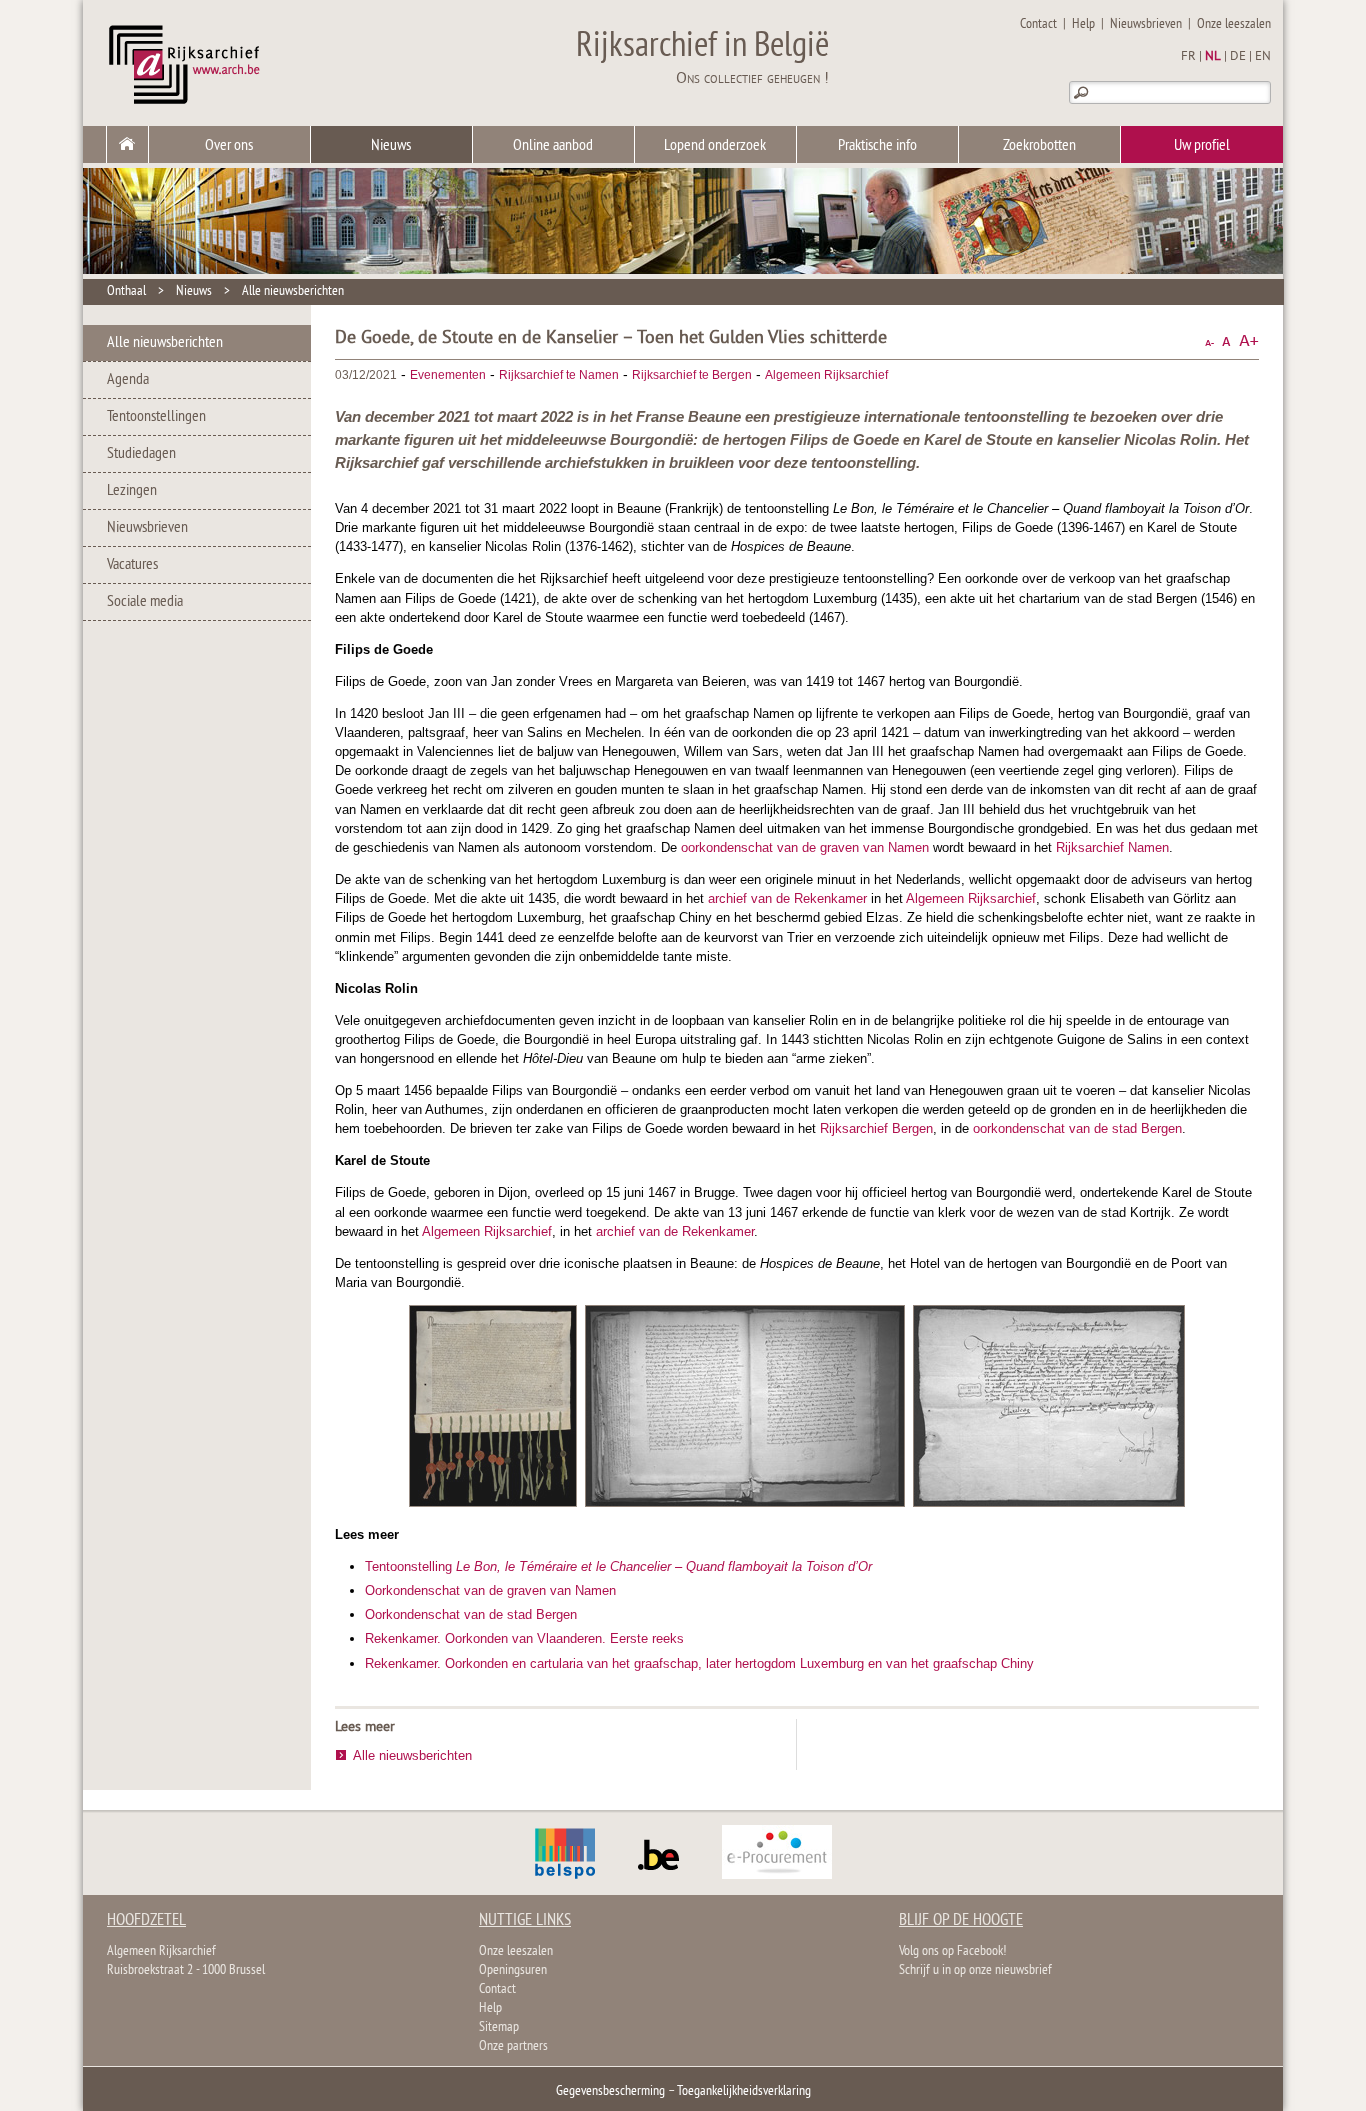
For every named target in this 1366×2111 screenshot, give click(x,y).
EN (1263, 57)
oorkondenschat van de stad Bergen (1077, 1128)
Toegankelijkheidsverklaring (744, 2091)
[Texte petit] (1209, 341)
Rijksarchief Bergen (876, 1128)
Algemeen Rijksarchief (826, 375)
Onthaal (126, 291)
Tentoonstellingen (156, 417)
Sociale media (145, 602)
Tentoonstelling (618, 1566)
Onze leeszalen (1234, 24)
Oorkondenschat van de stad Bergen (471, 1614)
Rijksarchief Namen (1112, 847)
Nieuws (391, 146)
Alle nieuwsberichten (293, 291)
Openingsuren (513, 1970)
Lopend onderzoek (715, 146)
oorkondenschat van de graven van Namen (805, 847)
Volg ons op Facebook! (952, 1951)
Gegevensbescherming (610, 2091)
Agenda (128, 380)
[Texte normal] (1226, 341)
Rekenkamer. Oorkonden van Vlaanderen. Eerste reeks (524, 1638)
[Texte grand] (1249, 341)
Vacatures (132, 565)
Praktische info (877, 146)
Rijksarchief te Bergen (692, 375)
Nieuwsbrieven (1146, 24)
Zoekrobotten (1039, 146)
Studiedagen (141, 454)
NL (1213, 57)
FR (1188, 57)
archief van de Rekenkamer (787, 898)
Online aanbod (553, 146)
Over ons (229, 146)
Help (1083, 24)
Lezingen (132, 491)
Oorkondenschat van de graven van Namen (490, 1590)
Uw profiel (1202, 146)
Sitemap (499, 2027)
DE (1238, 57)
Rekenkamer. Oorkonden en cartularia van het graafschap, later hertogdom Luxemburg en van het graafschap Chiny (699, 1663)
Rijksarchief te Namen (559, 375)
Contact (1038, 24)
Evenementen (448, 375)
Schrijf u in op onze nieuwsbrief (975, 1970)
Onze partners (513, 2046)
